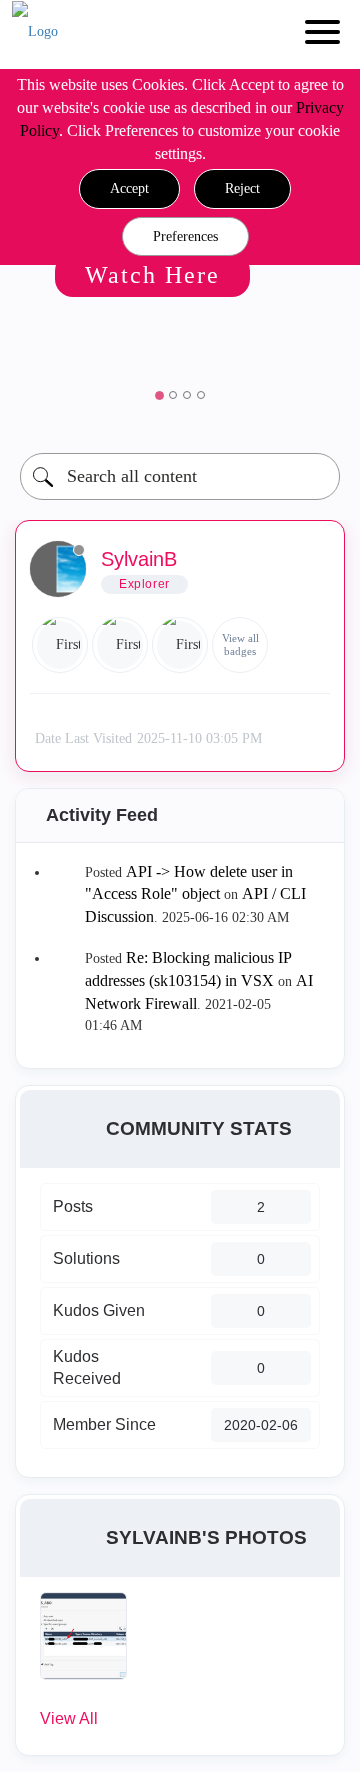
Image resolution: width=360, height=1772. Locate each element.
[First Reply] (120, 645)
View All (69, 1718)
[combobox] (180, 476)
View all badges (240, 644)
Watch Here (152, 275)
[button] (129, 189)
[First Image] (60, 645)
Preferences (185, 236)
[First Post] (180, 645)
